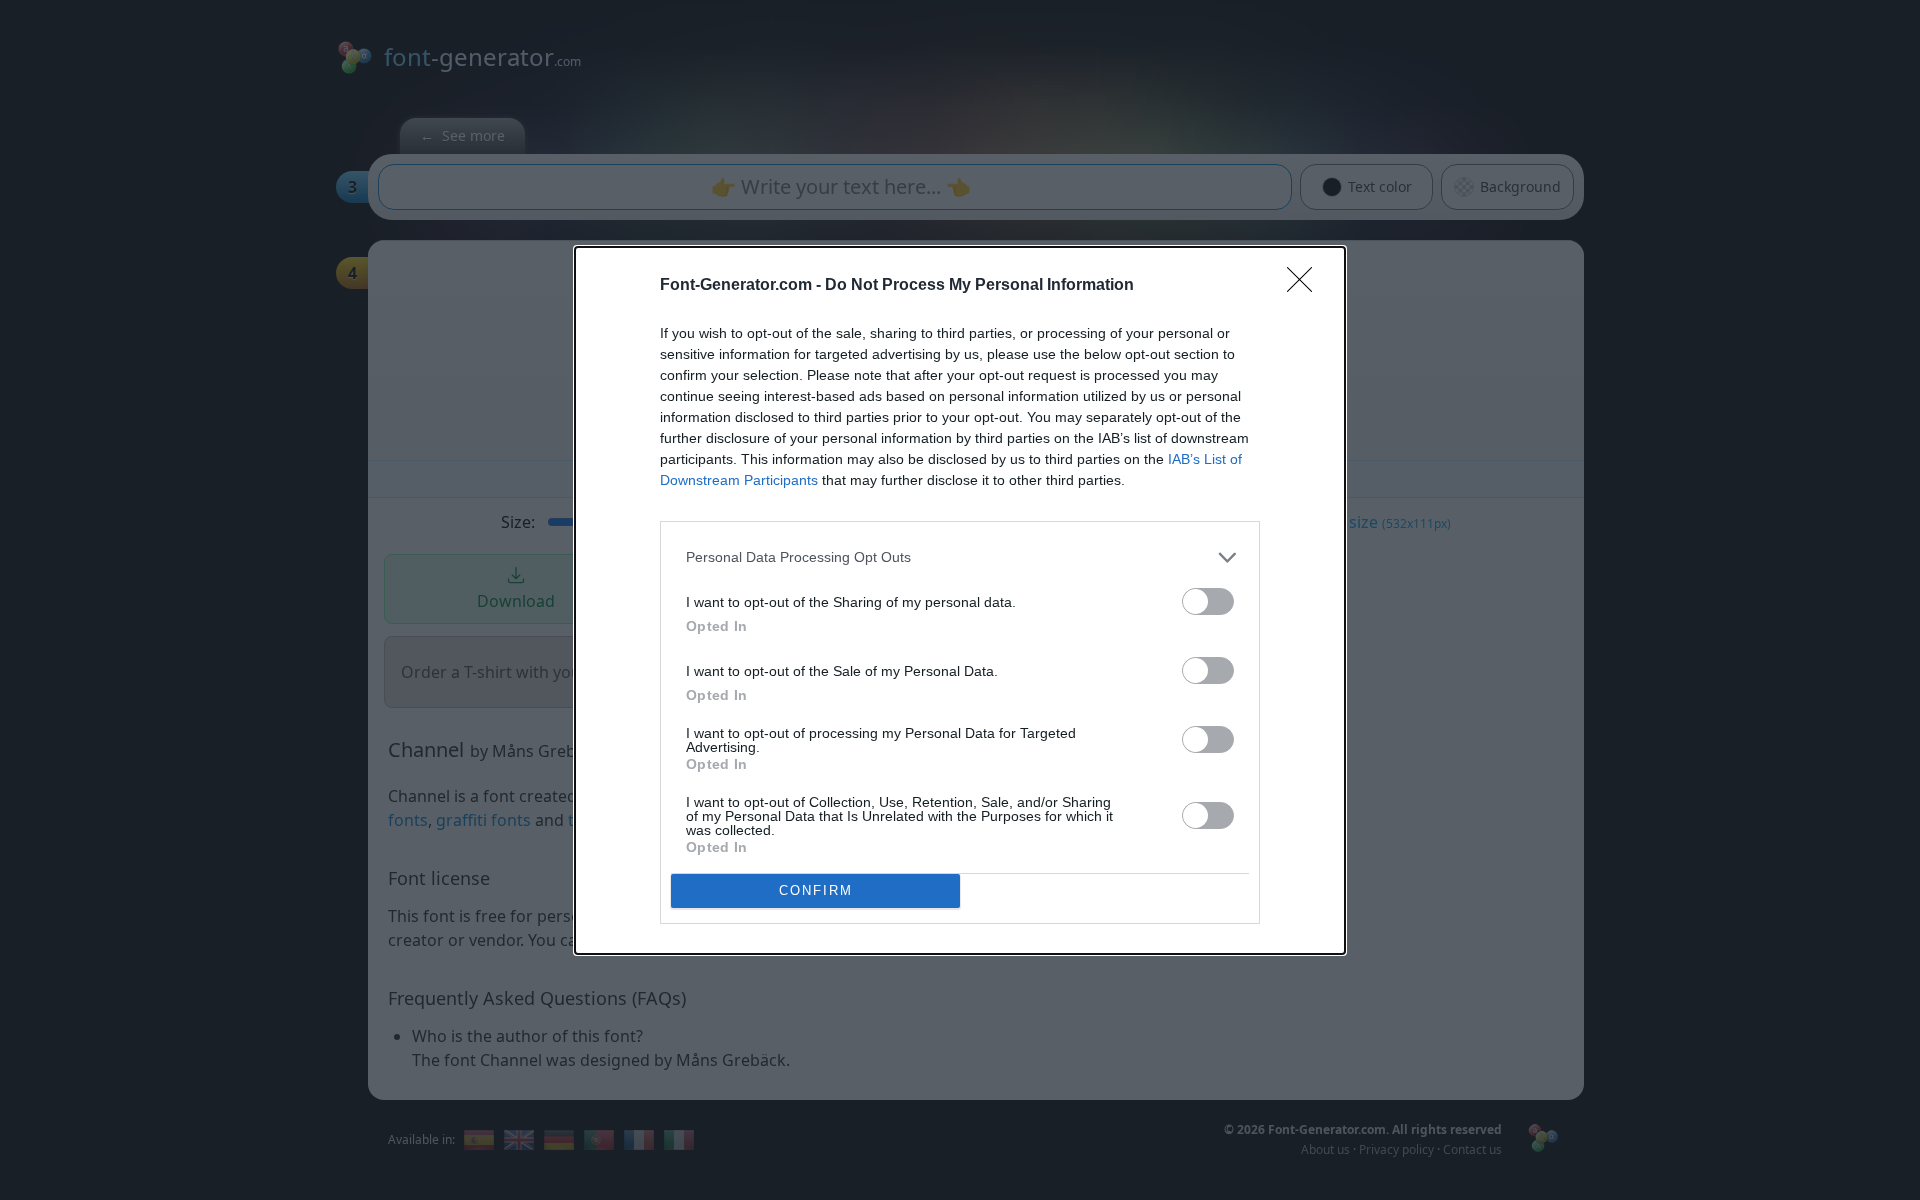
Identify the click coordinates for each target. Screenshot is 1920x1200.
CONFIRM (816, 890)
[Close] (1306, 286)
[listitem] (960, 557)
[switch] (1208, 601)
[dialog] (960, 600)
